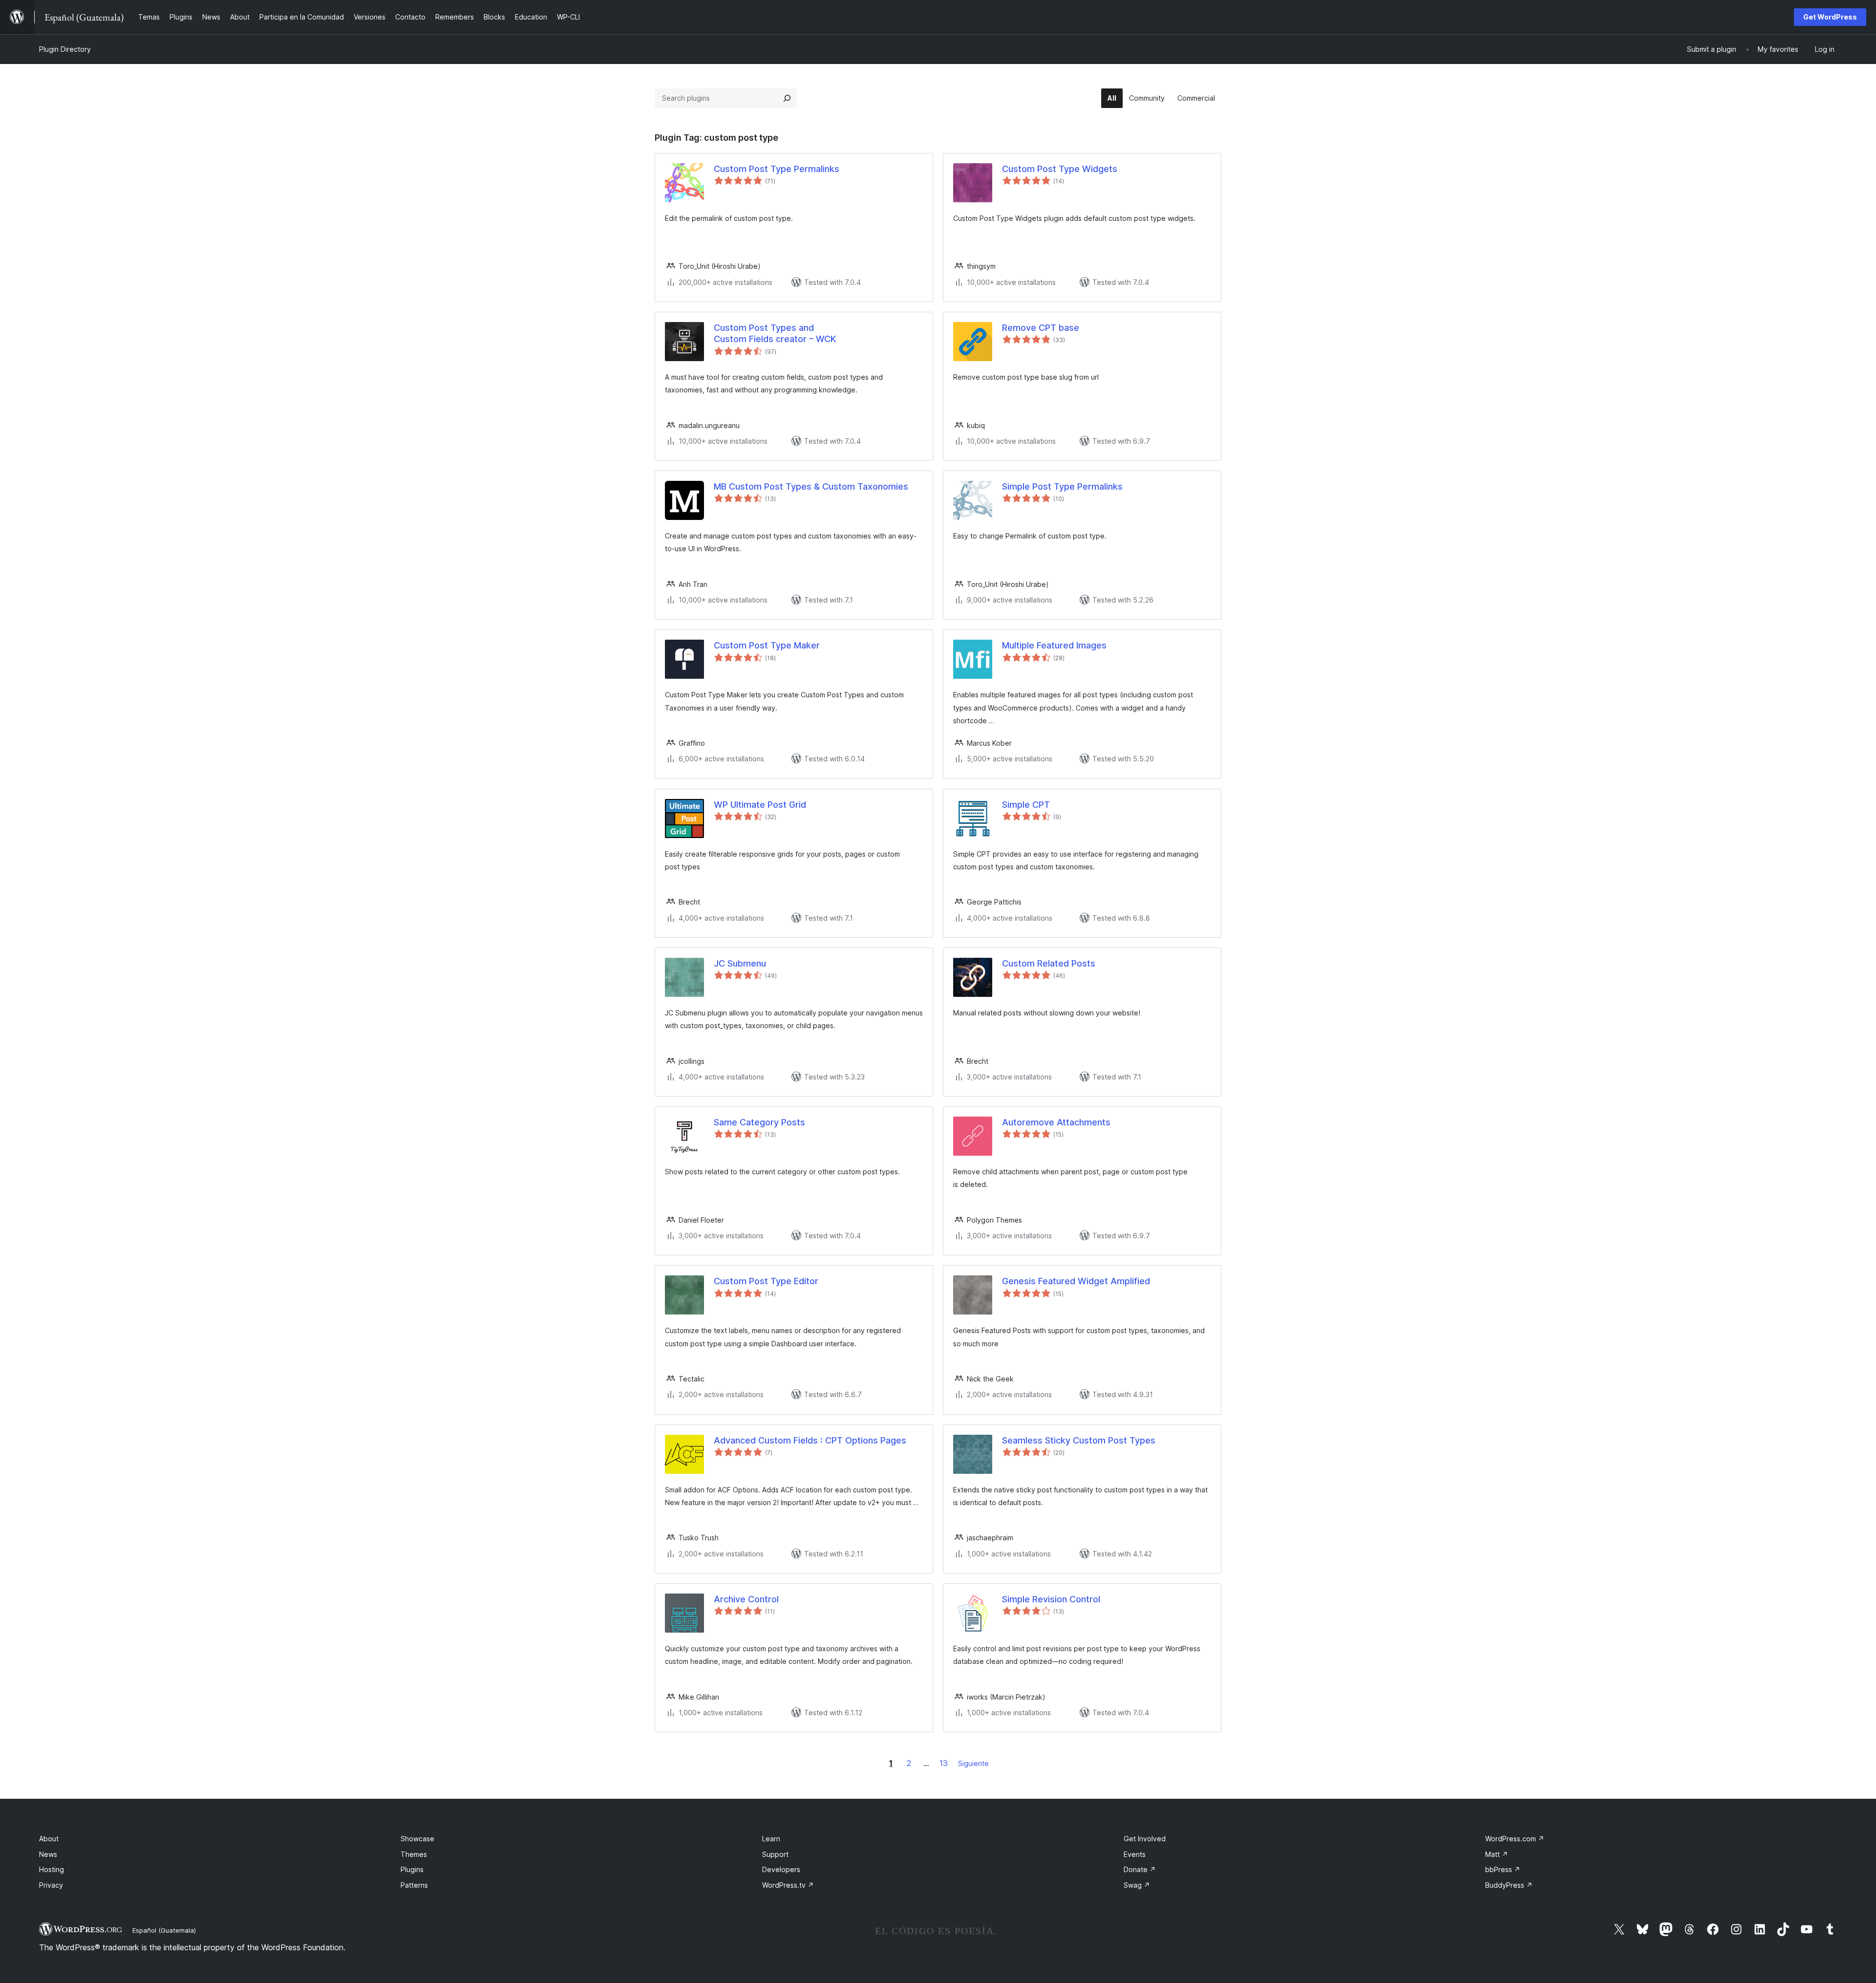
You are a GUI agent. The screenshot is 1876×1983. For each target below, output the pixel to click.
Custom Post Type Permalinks (777, 169)
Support (775, 1854)
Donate (1140, 1869)
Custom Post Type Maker (767, 645)
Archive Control (746, 1599)
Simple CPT (1026, 805)
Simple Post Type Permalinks (1062, 486)
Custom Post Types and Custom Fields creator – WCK (775, 333)
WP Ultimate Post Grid (760, 805)
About (49, 1839)
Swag (1137, 1885)
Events (1135, 1854)
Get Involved (1145, 1839)
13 (944, 1763)
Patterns (414, 1885)
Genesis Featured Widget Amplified (1076, 1281)
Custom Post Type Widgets (1060, 169)
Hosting (52, 1869)
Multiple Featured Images (1054, 645)
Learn (771, 1839)
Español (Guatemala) (164, 1930)
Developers (781, 1869)
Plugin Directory (65, 49)
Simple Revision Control (1051, 1599)
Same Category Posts (759, 1122)
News (48, 1854)
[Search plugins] (787, 98)
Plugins (412, 1869)
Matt (1497, 1854)
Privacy (51, 1885)
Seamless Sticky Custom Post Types (1079, 1440)
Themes (414, 1854)
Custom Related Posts (1049, 963)
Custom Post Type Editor (766, 1281)
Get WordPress (1830, 17)
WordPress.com (1515, 1839)
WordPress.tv (788, 1885)
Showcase (417, 1839)
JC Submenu (740, 963)
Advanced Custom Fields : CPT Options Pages (810, 1440)
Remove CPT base (1041, 328)
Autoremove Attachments (1056, 1122)
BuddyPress (1509, 1885)
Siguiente (973, 1763)
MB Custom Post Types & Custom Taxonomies (811, 486)
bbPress (1503, 1869)
